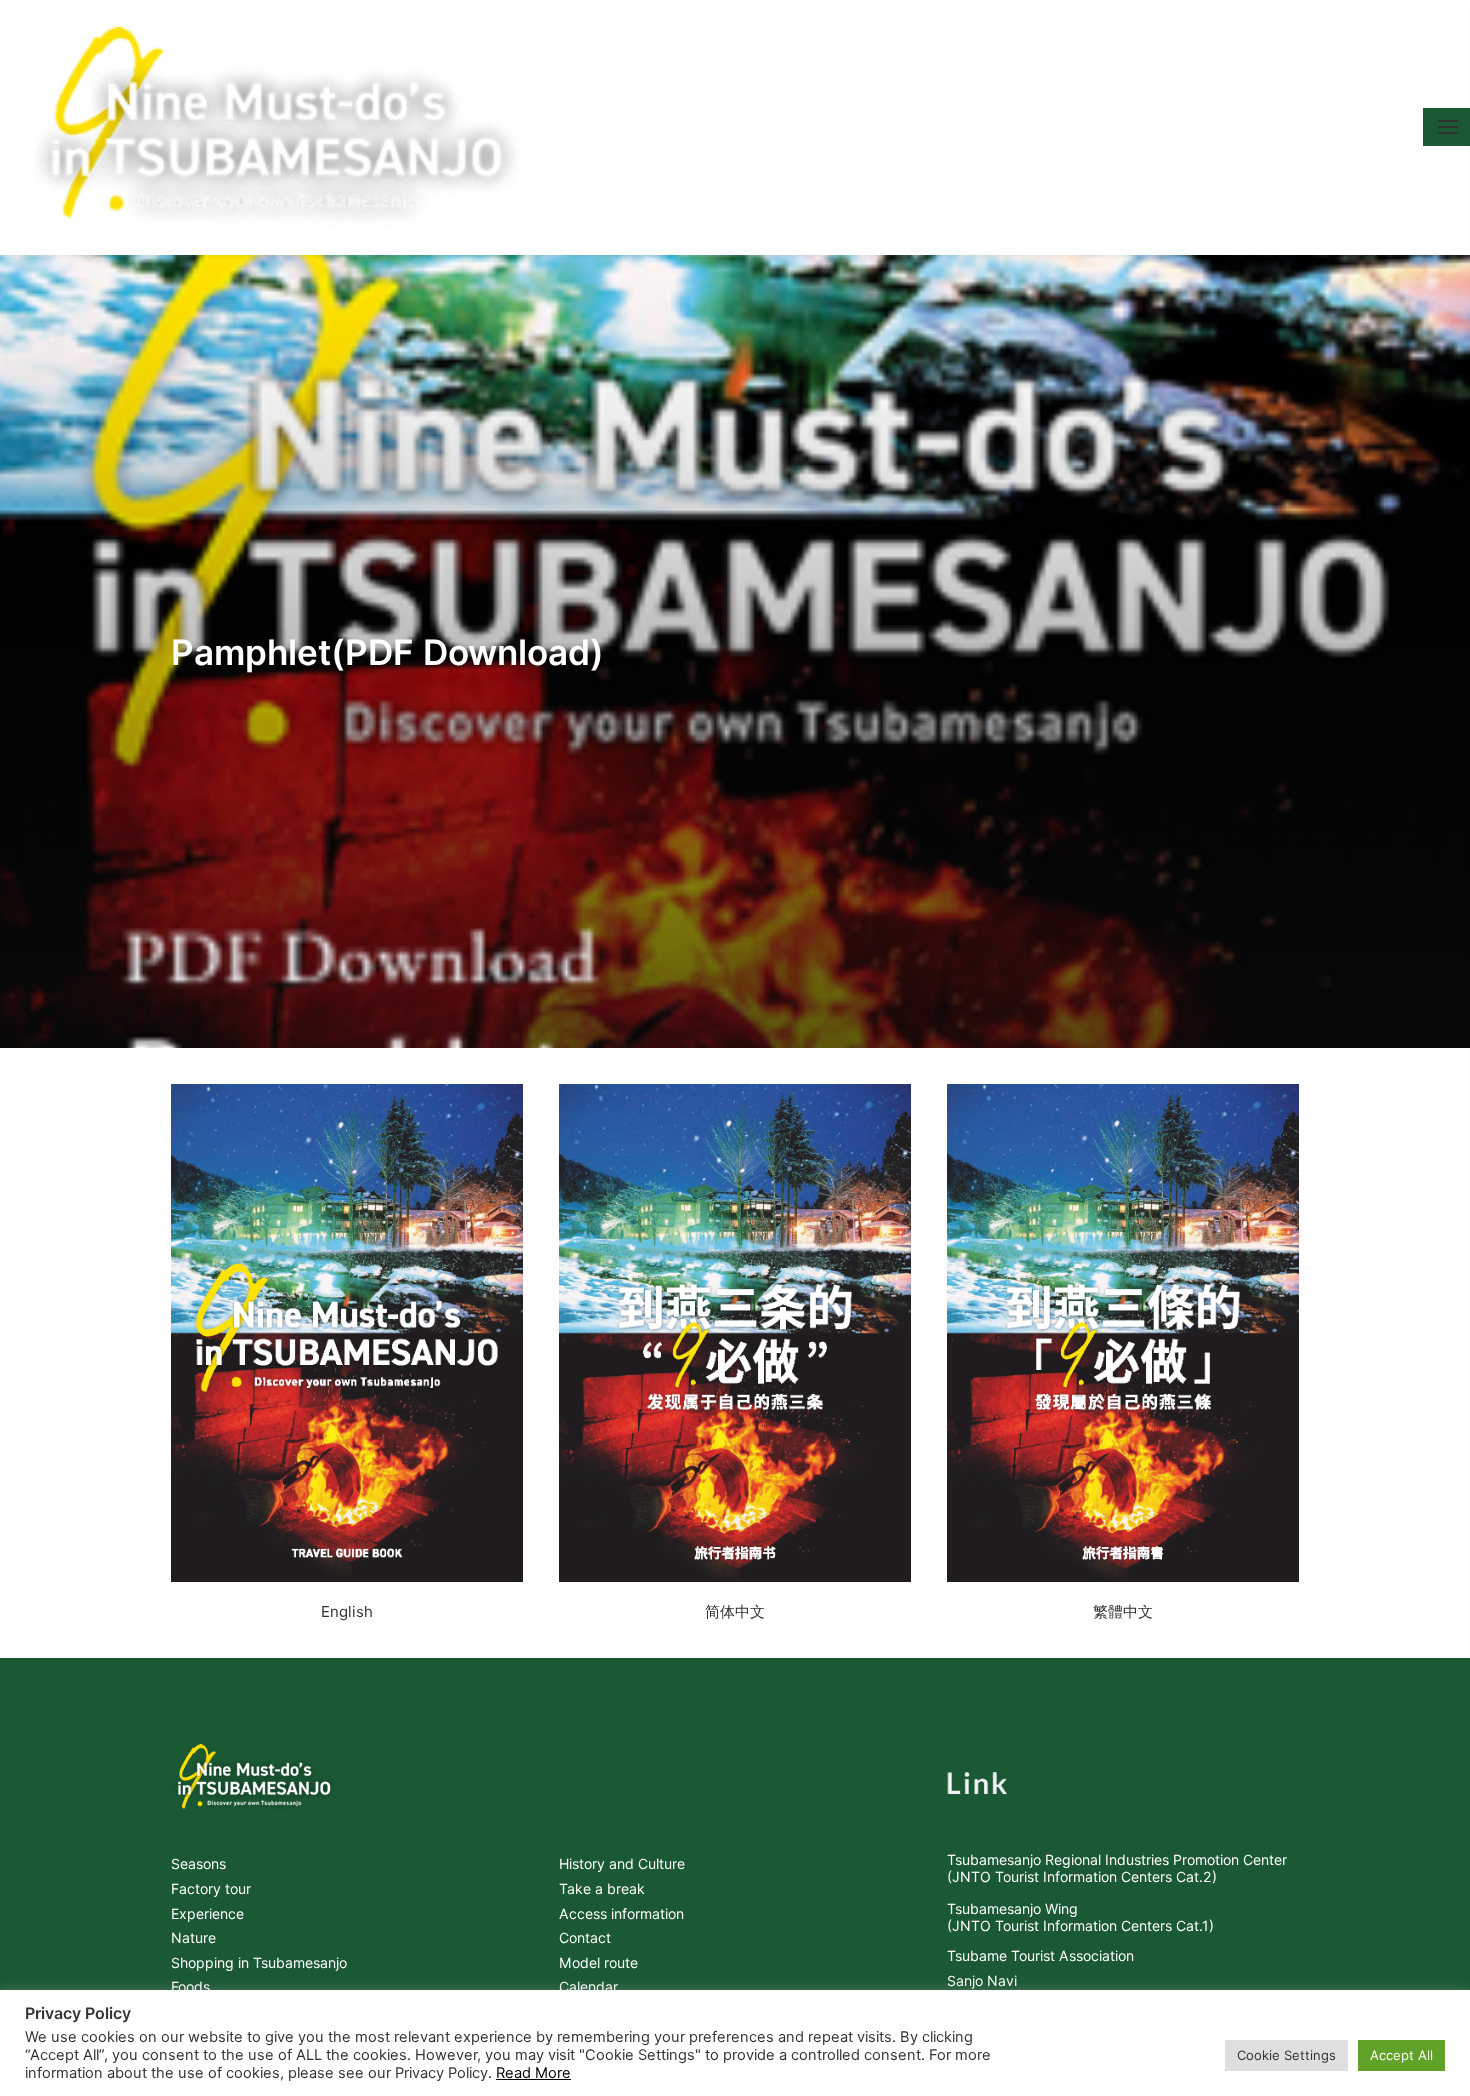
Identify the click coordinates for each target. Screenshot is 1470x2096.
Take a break (602, 1888)
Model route (598, 1962)
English (347, 1611)
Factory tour (211, 1888)
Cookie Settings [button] (1286, 2055)
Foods (190, 1986)
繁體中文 (1123, 1611)
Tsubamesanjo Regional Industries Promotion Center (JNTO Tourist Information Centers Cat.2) (1117, 1868)
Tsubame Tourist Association (1040, 1955)
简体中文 (735, 1611)
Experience (207, 1913)
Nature (193, 1937)
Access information (621, 1913)
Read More (533, 2073)
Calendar (588, 1986)
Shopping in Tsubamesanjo (259, 1962)
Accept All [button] (1401, 2055)
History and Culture (622, 1863)
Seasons (198, 1863)
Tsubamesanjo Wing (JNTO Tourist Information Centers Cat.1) (1080, 1917)
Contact (585, 1937)
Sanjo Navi (982, 1980)
